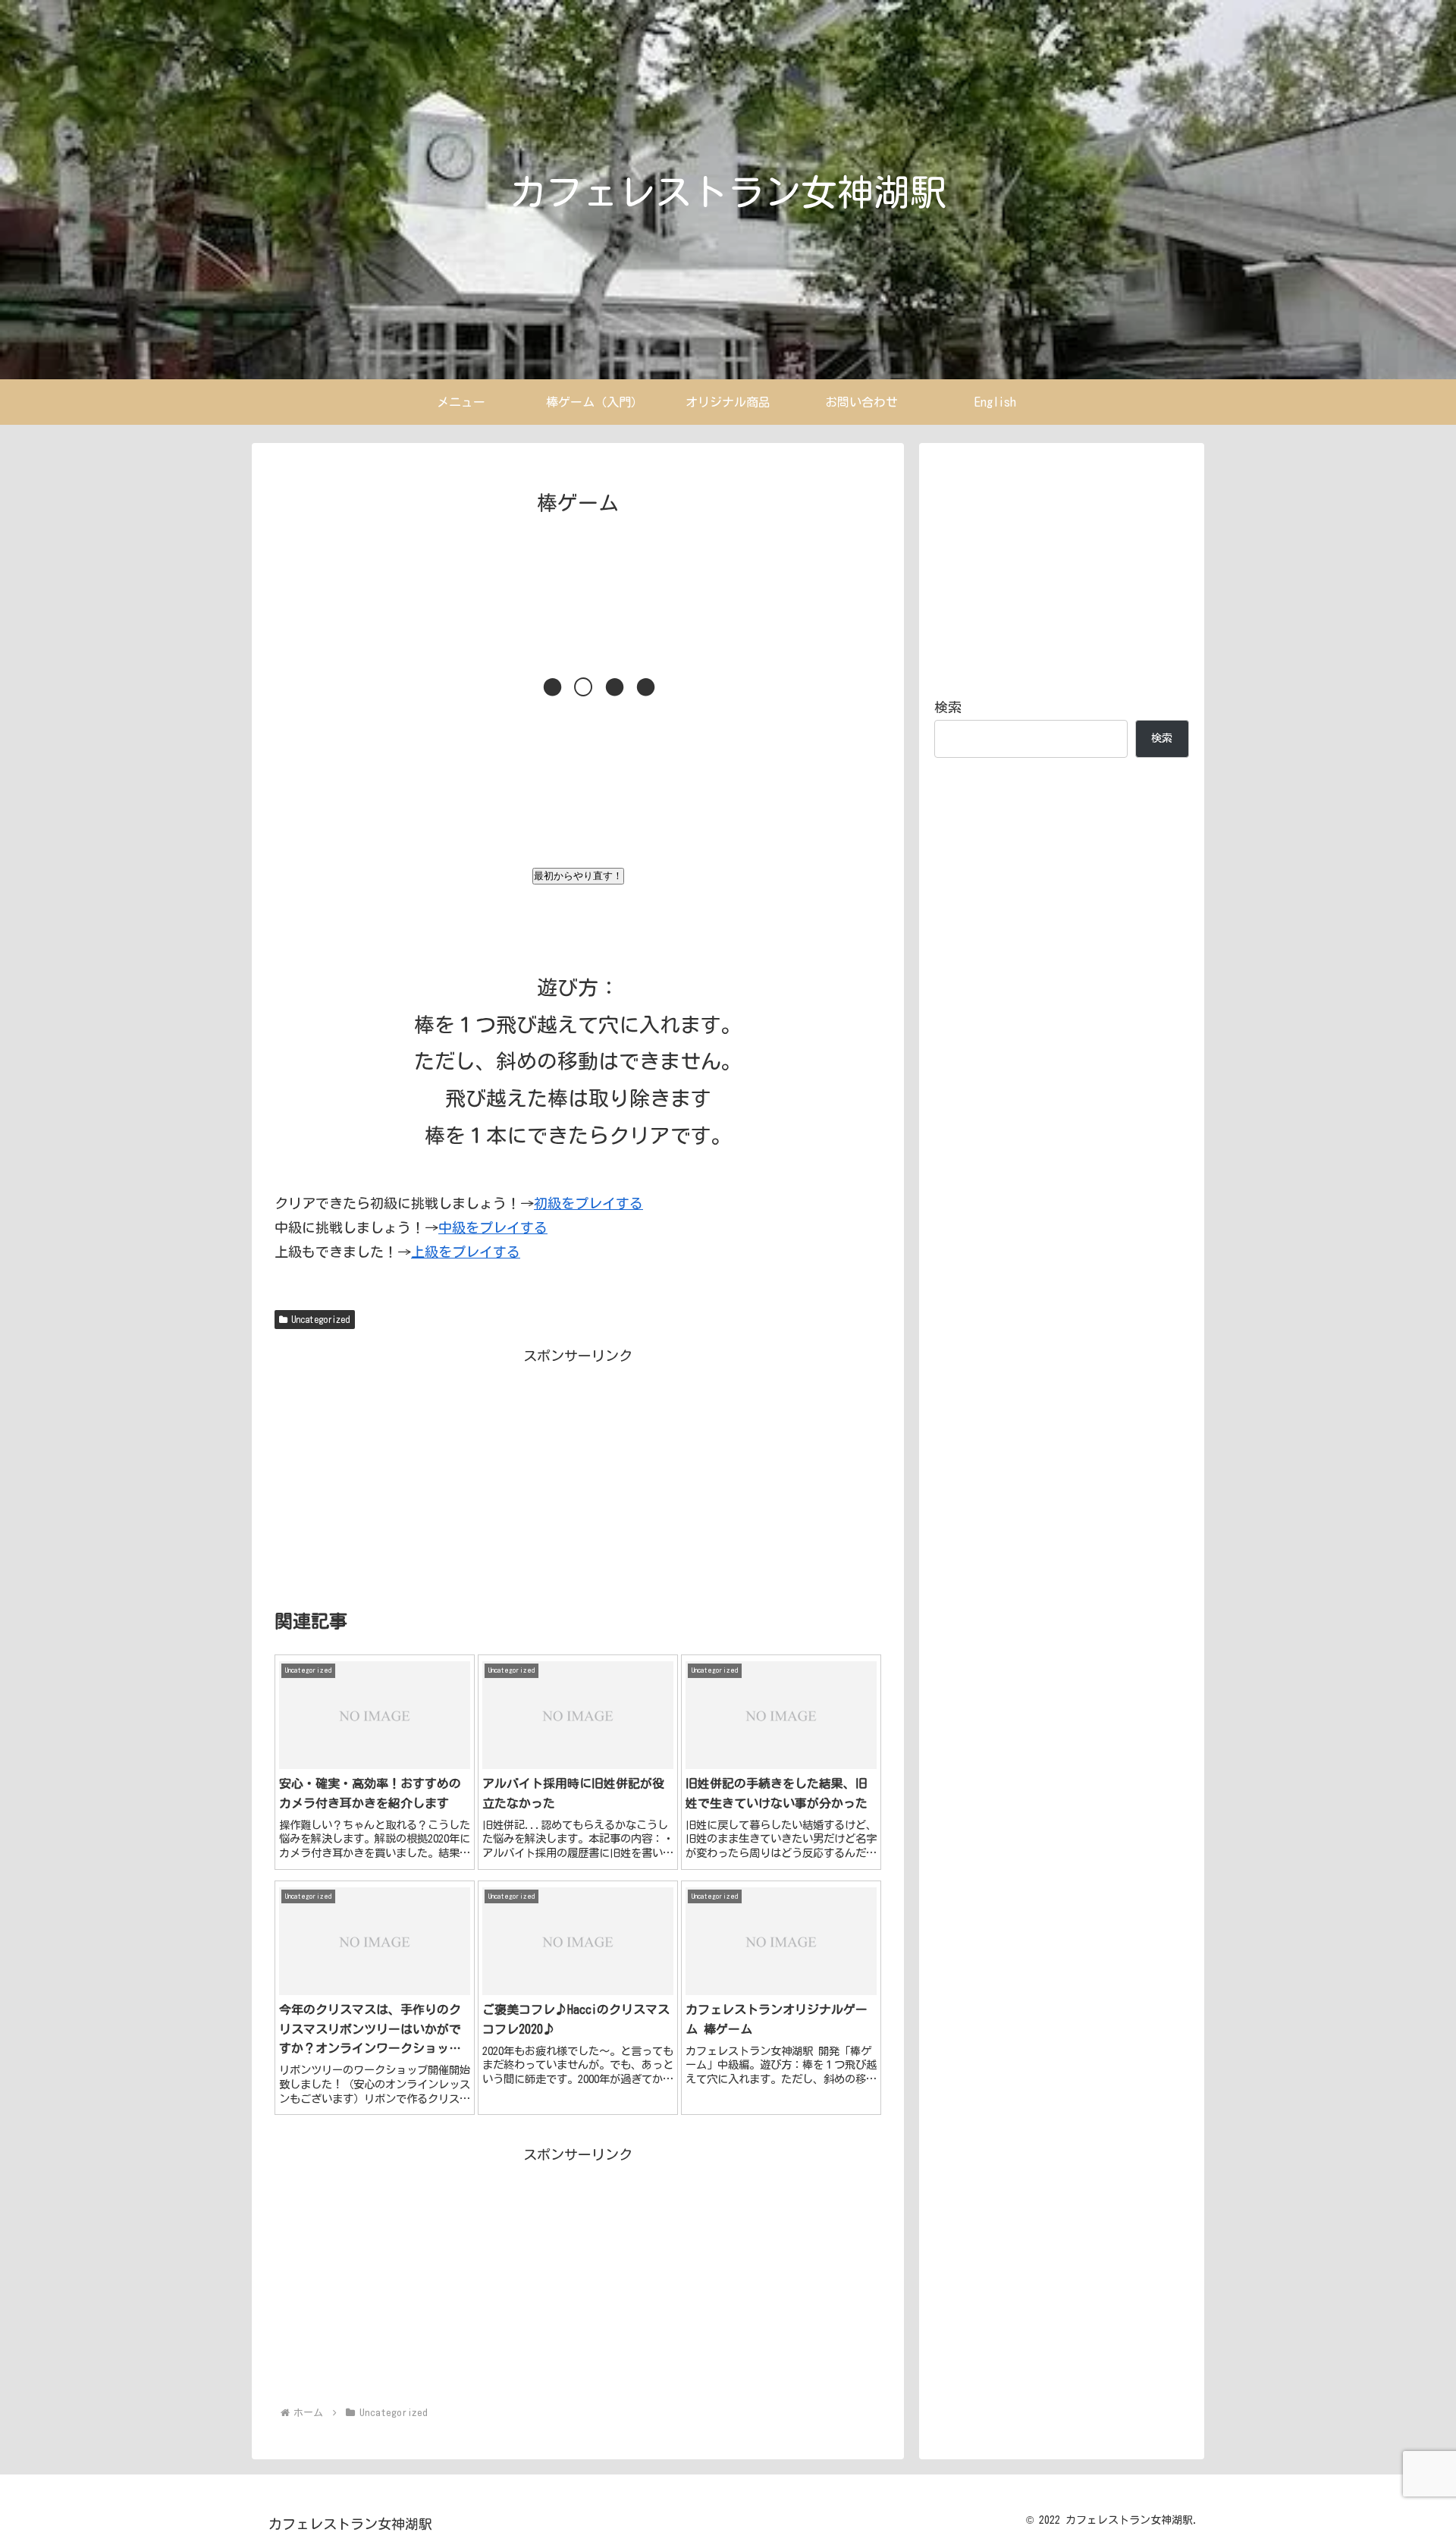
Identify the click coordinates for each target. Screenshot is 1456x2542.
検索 (948, 707)
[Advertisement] (578, 925)
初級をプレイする (588, 1203)
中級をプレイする (493, 1227)
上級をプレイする (466, 1252)
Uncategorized (321, 1319)
